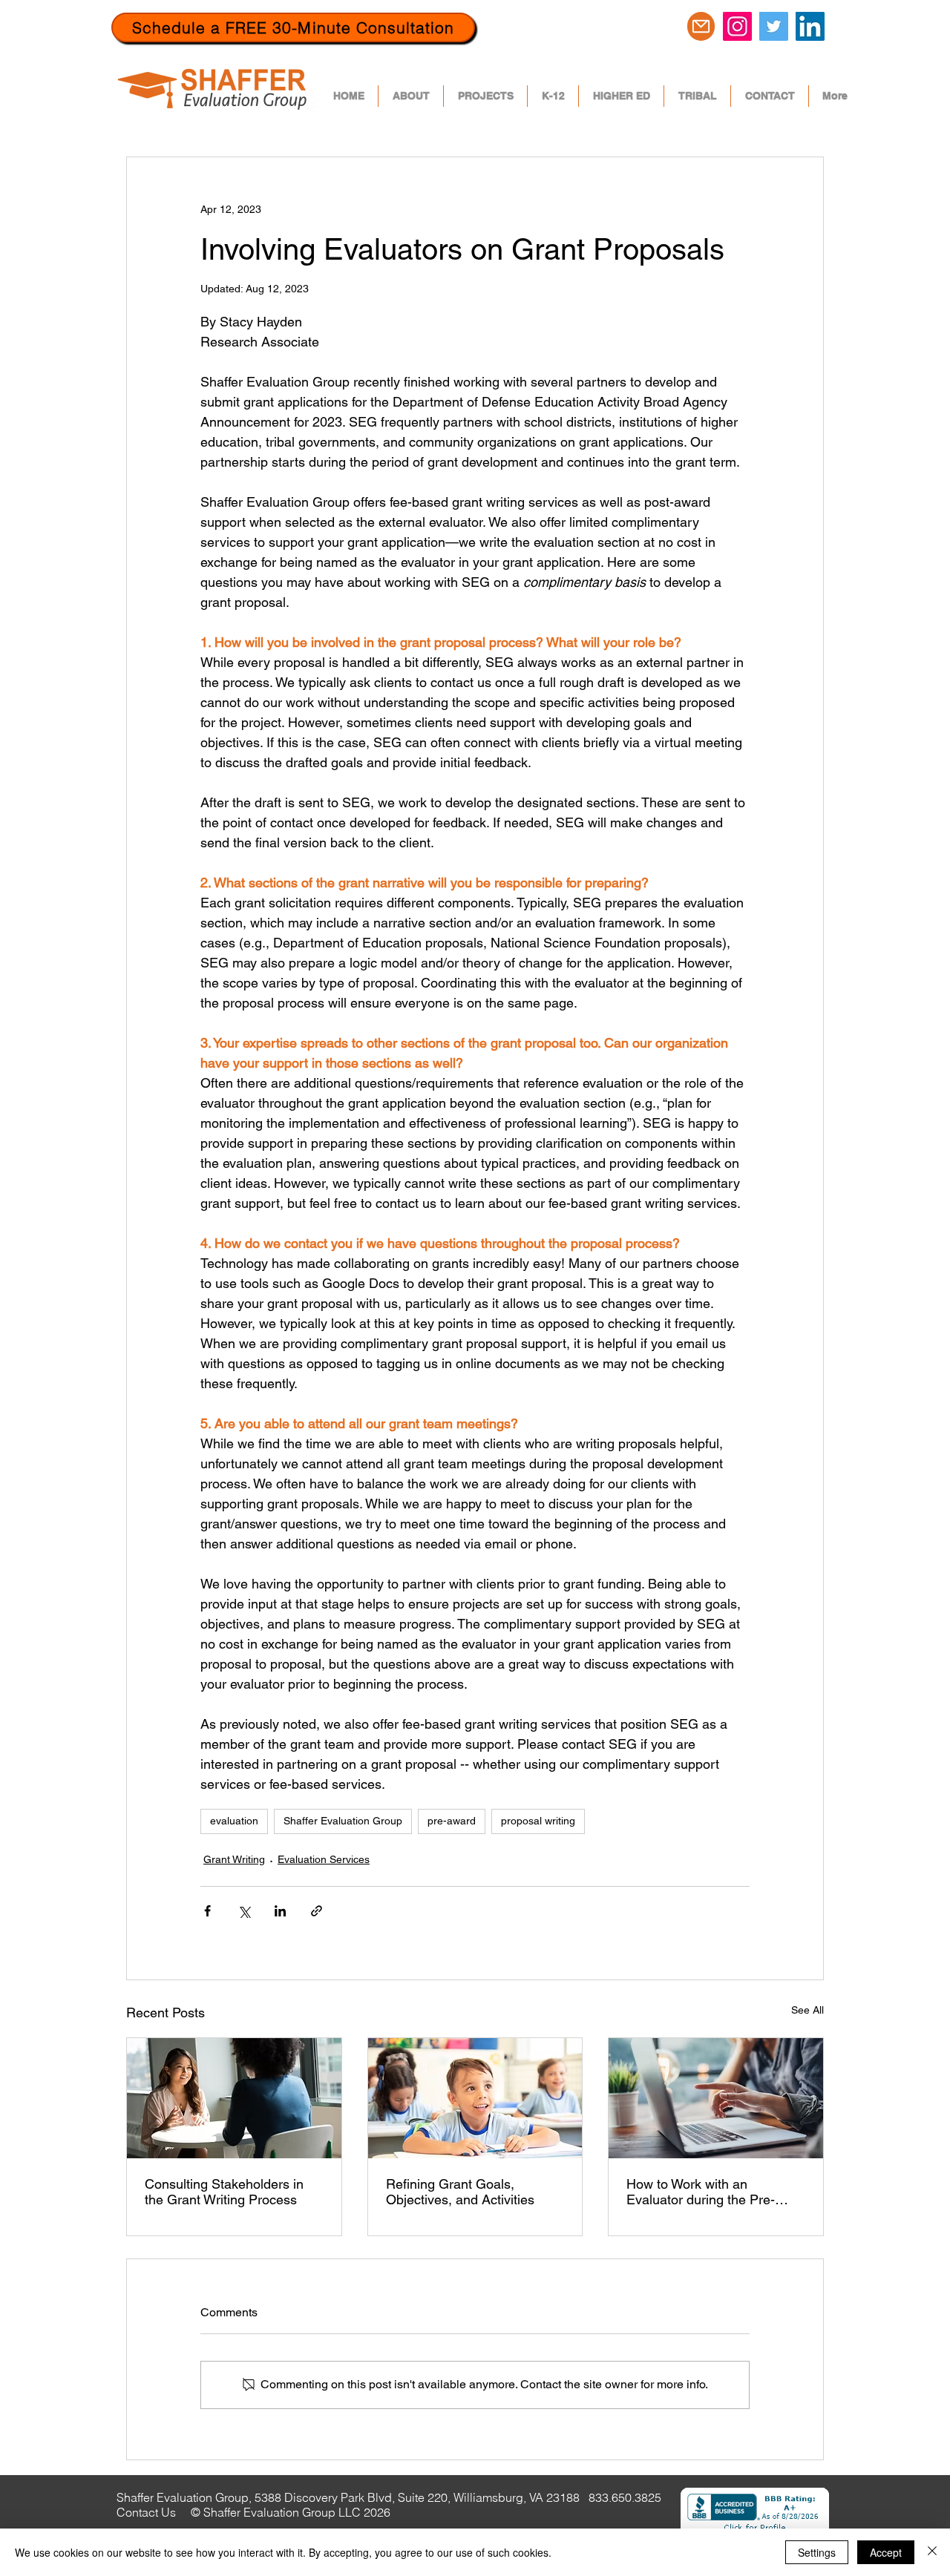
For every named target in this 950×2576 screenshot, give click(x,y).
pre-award (452, 1821)
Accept (886, 2552)
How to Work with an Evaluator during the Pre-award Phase (701, 2192)
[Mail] (701, 26)
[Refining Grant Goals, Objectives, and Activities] (475, 2098)
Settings (817, 2552)
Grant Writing (234, 1859)
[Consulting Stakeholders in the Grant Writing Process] (234, 2098)
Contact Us (148, 2512)
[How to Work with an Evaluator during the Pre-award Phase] (716, 2098)
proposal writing (538, 1821)
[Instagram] (737, 26)
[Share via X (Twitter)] (244, 1911)
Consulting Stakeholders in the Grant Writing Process (224, 2192)
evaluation (234, 1821)
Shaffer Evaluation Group (343, 1821)
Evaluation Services (324, 1859)
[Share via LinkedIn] (280, 1911)
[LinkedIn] (810, 26)
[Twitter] (774, 26)
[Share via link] (317, 1911)
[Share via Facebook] (207, 1911)
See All (807, 2010)
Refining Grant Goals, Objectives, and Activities (460, 2192)
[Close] (932, 2552)
